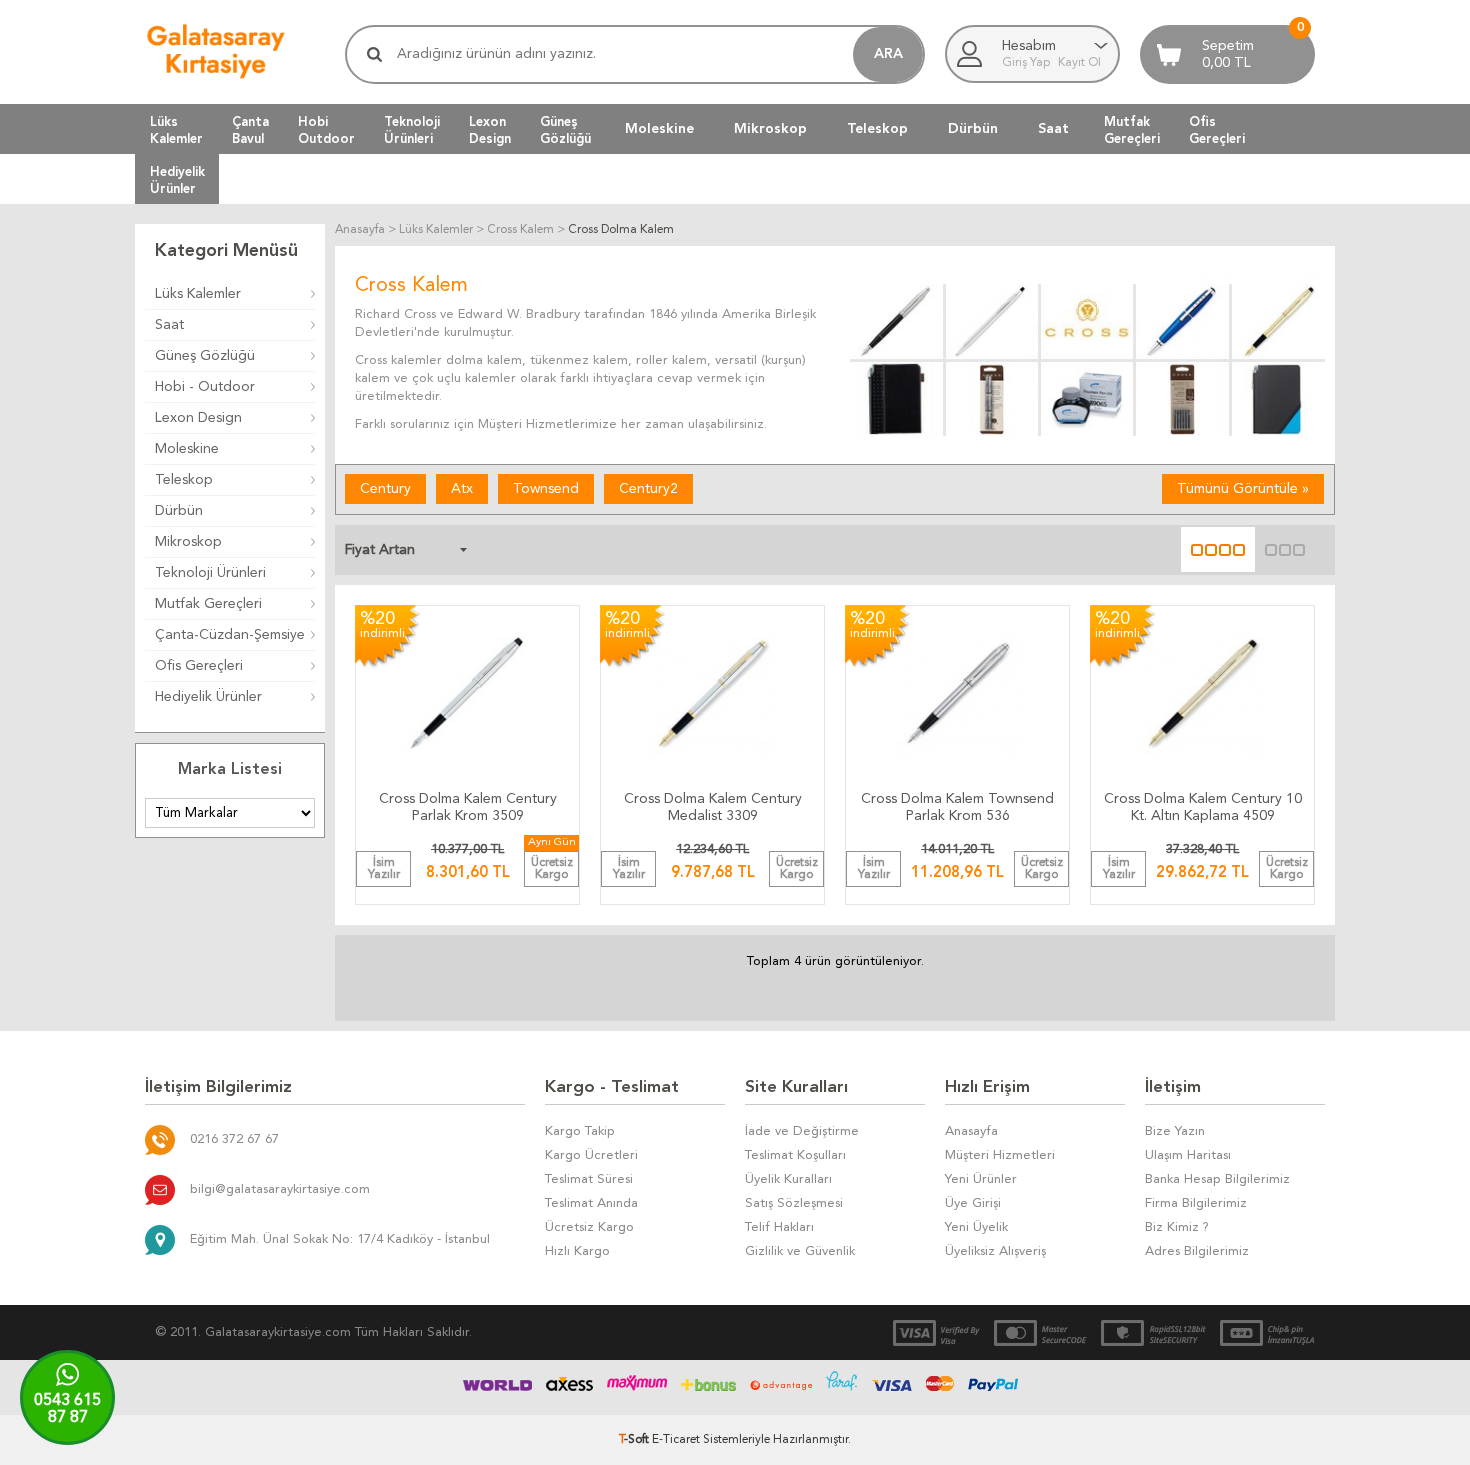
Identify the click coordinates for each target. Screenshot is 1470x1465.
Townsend (546, 489)
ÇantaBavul (250, 130)
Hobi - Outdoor (205, 387)
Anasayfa (971, 1131)
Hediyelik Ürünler (208, 697)
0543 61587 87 (67, 1409)
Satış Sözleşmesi (794, 1203)
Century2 (648, 489)
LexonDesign (490, 130)
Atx (462, 489)
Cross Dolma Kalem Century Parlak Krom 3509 (468, 807)
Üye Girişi (973, 1203)
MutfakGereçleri (1132, 130)
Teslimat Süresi (589, 1179)
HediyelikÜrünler (177, 180)
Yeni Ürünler (981, 1179)
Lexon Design (198, 418)
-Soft (635, 1440)
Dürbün (973, 129)
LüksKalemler (176, 130)
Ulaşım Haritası (1188, 1155)
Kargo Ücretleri (591, 1155)
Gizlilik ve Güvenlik (800, 1251)
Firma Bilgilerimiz (1196, 1203)
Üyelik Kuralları (788, 1179)
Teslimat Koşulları (795, 1155)
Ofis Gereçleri (199, 666)
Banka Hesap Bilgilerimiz (1217, 1179)
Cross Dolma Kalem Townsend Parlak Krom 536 (957, 807)
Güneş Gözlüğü (205, 356)
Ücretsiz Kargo (589, 1227)
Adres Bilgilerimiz (1197, 1251)
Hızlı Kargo (577, 1251)
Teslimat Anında (591, 1203)
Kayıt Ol (1079, 63)
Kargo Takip (580, 1131)
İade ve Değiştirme (802, 1131)
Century (385, 489)
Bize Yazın (1175, 1131)
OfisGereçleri (1217, 130)
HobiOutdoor (326, 130)
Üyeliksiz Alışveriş (995, 1251)
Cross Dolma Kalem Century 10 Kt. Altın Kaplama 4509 (1203, 807)
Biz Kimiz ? (1177, 1227)
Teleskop (877, 129)
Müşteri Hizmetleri (1000, 1155)
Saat (1053, 129)
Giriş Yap (1027, 63)
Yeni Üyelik (976, 1227)
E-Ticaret (676, 1440)
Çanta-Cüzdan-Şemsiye (230, 635)
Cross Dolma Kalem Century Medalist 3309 (713, 807)
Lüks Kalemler (198, 294)
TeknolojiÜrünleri (412, 130)
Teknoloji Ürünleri (210, 573)
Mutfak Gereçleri (208, 604)
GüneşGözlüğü (565, 130)
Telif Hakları (779, 1227)
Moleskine (659, 129)
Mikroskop (770, 129)
